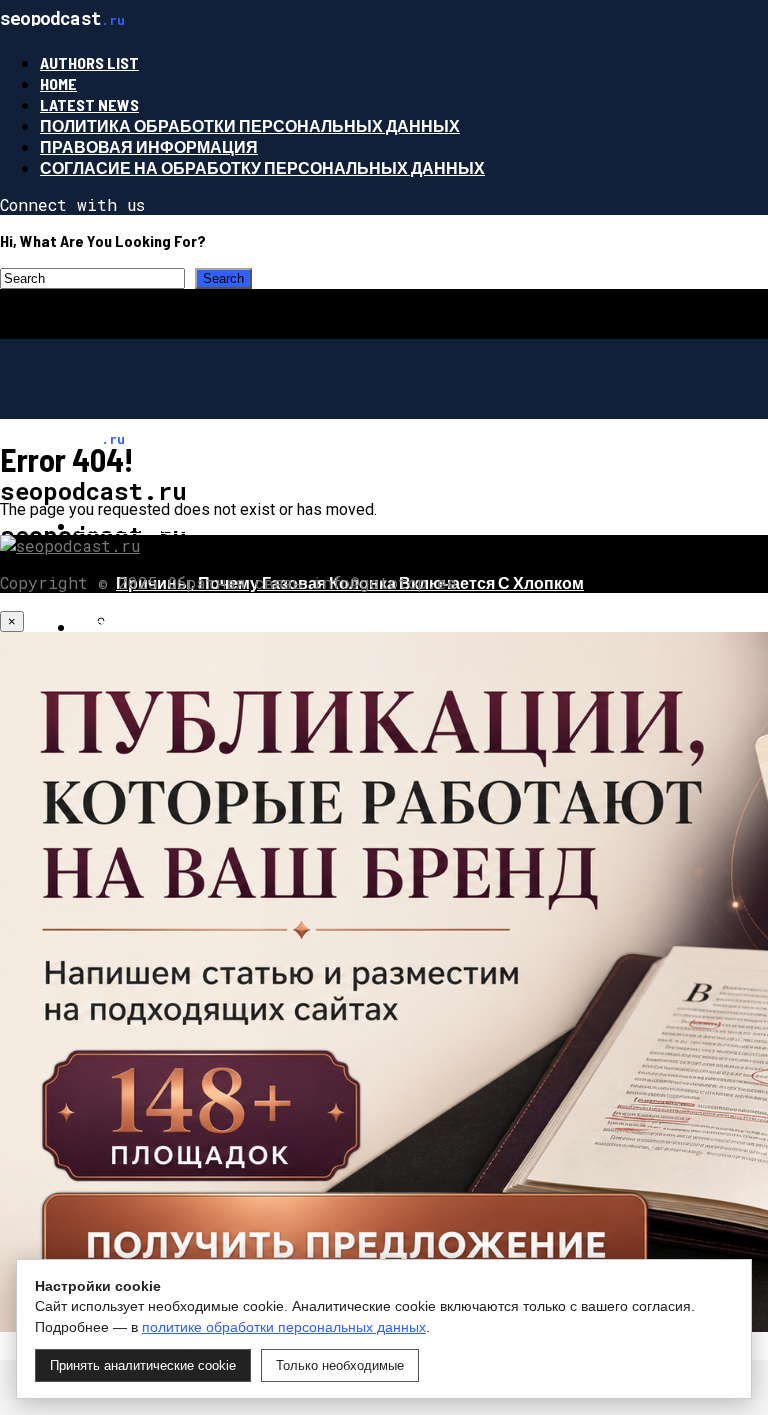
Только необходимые (340, 1365)
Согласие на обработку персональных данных (262, 167)
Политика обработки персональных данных (250, 125)
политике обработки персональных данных (284, 1327)
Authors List (89, 62)
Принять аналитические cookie (143, 1365)
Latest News (89, 104)
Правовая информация (149, 146)
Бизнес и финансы (164, 626)
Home (58, 83)
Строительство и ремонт (193, 525)
